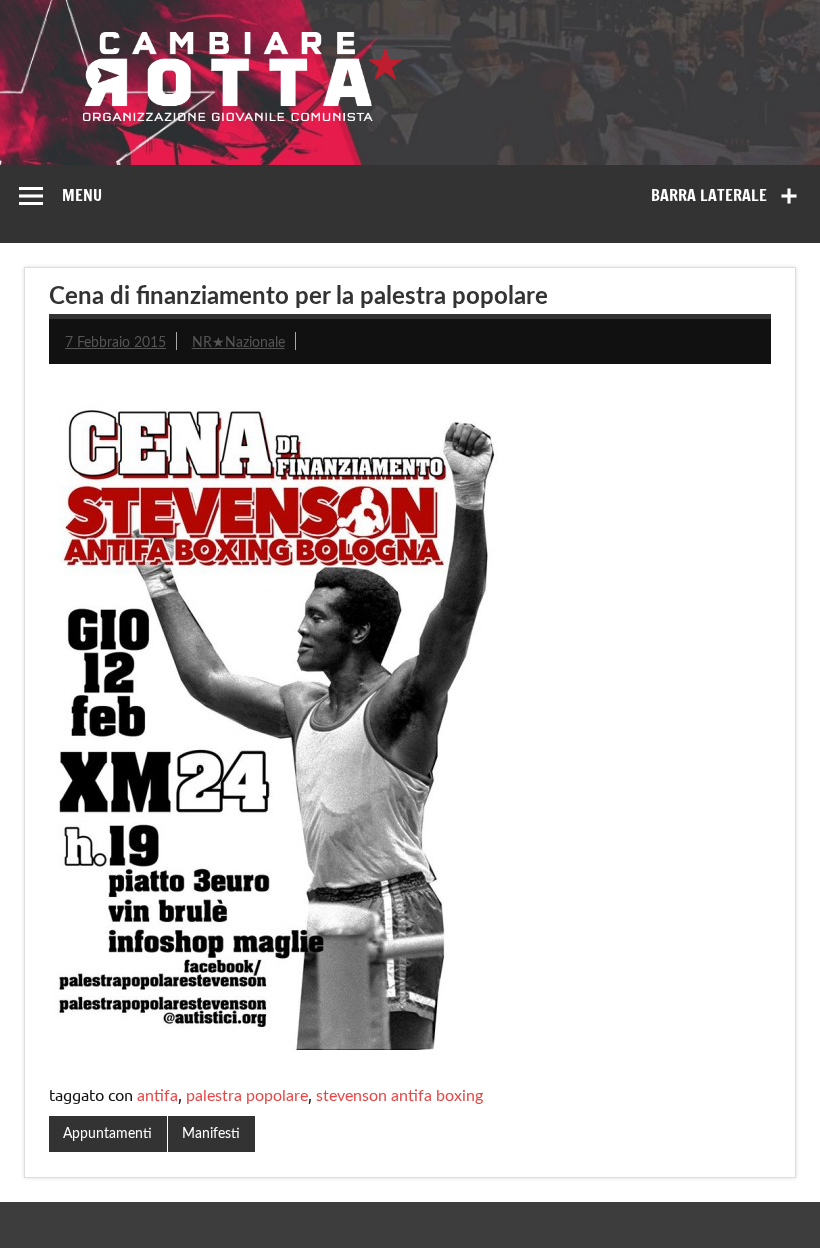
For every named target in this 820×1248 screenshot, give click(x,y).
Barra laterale (709, 195)
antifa (157, 1096)
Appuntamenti (107, 1133)
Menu (82, 195)
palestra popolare (247, 1096)
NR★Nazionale (238, 342)
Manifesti (211, 1133)
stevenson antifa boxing (399, 1096)
